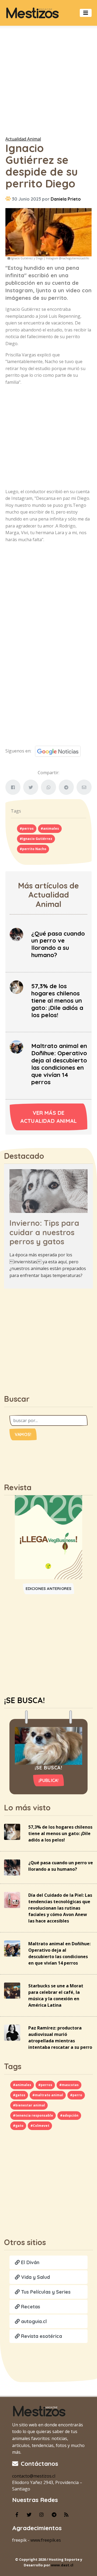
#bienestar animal (29, 2105)
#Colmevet (40, 2126)
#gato (18, 2126)
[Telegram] (54, 2515)
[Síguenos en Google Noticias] (56, 751)
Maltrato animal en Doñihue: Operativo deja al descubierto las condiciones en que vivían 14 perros (59, 1064)
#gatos (19, 2095)
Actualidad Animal (23, 139)
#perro (76, 2095)
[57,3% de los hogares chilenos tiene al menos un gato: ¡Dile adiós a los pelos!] (16, 987)
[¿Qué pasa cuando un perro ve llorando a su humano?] (16, 934)
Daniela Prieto (66, 199)
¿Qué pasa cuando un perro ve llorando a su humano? (58, 944)
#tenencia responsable (33, 2115)
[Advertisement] (48, 80)
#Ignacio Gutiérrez (36, 839)
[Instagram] (41, 2515)
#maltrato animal (48, 2095)
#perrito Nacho (33, 849)
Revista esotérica (41, 2336)
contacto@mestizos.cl (34, 2476)
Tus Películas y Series (45, 2292)
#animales (50, 828)
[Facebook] (17, 2515)
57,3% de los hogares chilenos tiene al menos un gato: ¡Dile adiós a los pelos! (57, 1001)
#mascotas (69, 2085)
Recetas (30, 2307)
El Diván (30, 2262)
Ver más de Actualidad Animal (48, 1117)
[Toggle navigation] (86, 13)
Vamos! (23, 1434)
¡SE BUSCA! (24, 1700)
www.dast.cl (62, 2565)
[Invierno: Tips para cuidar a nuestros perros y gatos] (48, 1191)
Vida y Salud (35, 2277)
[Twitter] (29, 2515)
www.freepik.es (46, 2540)
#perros (27, 828)
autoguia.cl (33, 2321)
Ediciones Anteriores (49, 1589)
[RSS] (66, 2515)
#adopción (69, 2115)
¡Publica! (49, 1780)
